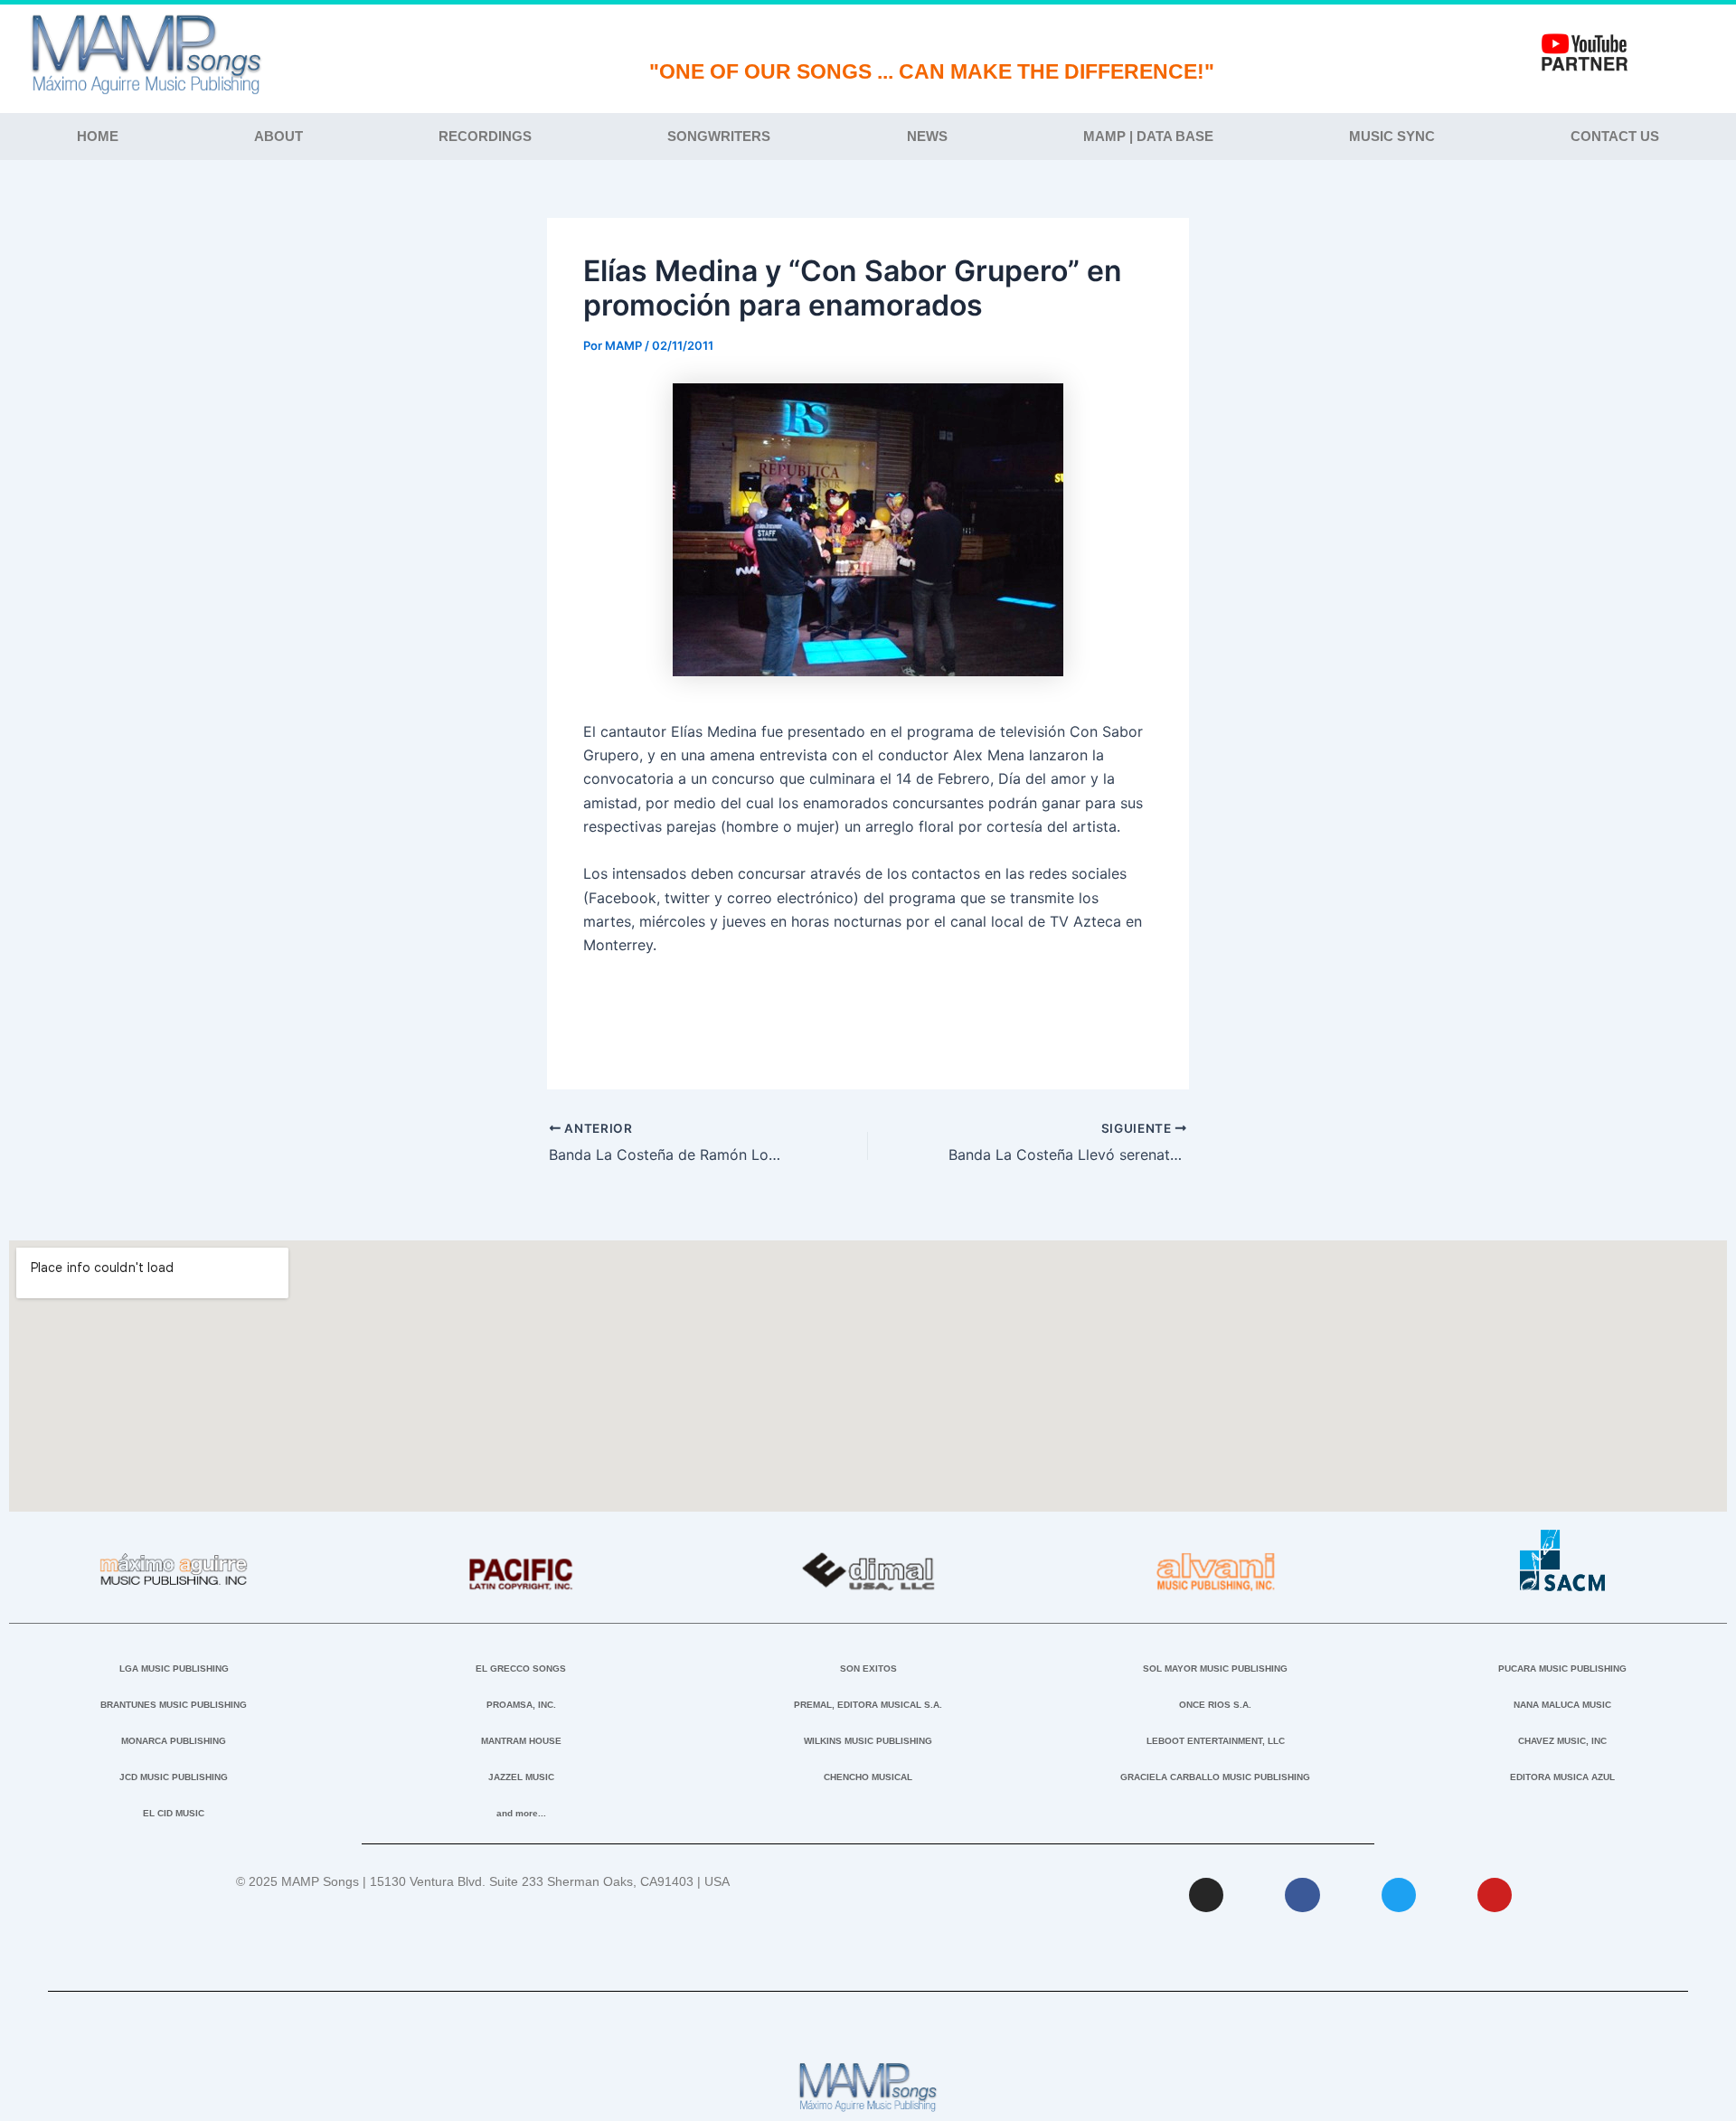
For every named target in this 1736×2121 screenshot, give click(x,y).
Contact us (1615, 136)
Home (98, 136)
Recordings (485, 136)
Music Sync (1392, 136)
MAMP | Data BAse (1148, 136)
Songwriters (719, 136)
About (278, 136)
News (927, 136)
